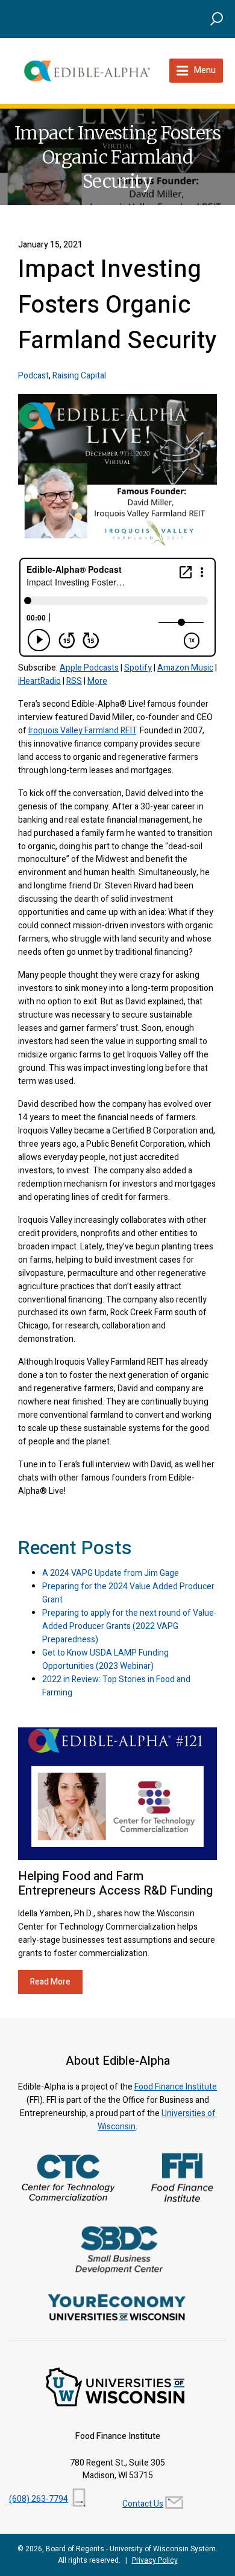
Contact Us (143, 2504)
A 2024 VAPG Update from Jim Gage (111, 1573)
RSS (74, 681)
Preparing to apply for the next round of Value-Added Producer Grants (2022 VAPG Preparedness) (130, 1626)
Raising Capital (79, 376)
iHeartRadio (39, 681)
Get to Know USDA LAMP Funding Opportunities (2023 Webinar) (105, 1659)
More (97, 681)
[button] (217, 18)
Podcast (33, 376)
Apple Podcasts (89, 668)
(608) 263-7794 (39, 2499)
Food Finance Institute (176, 2087)
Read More (50, 1982)
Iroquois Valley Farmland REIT (82, 731)
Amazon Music (185, 668)
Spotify (138, 668)
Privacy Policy (155, 2560)
